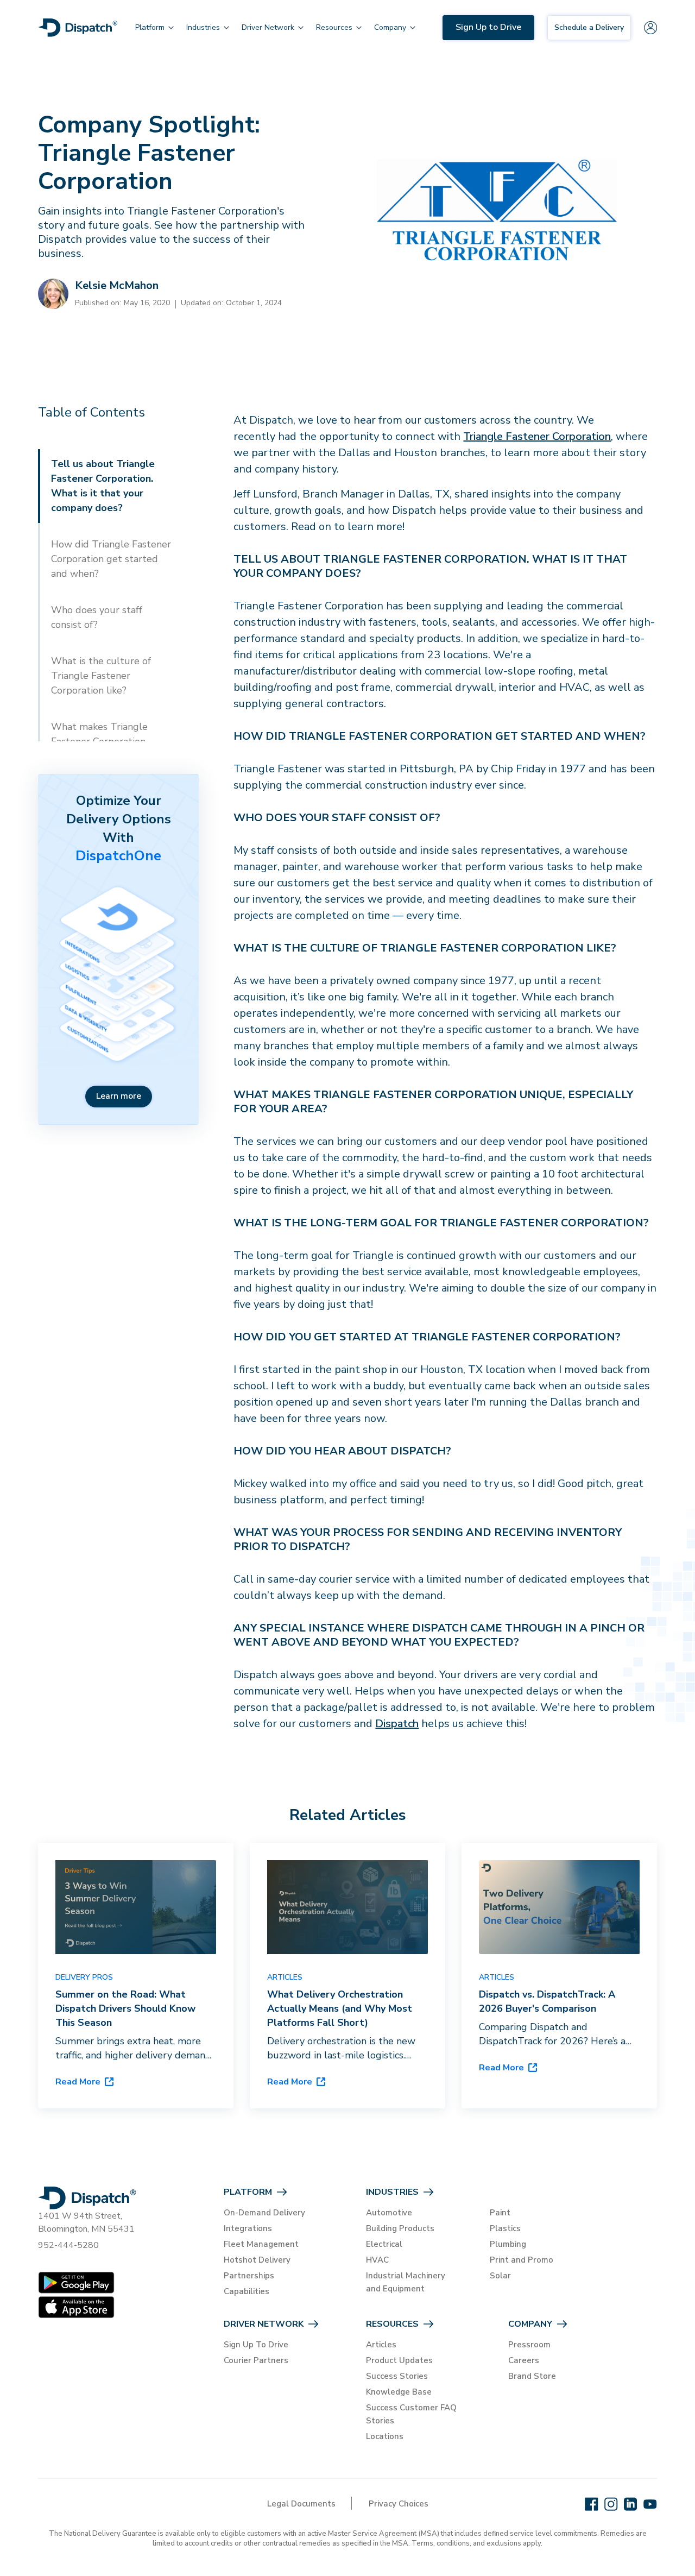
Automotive (389, 2213)
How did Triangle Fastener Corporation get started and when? (111, 559)
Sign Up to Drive (488, 27)
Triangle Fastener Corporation (537, 436)
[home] (78, 28)
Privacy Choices (399, 2504)
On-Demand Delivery (264, 2213)
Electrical (384, 2244)
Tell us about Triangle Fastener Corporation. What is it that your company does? (103, 486)
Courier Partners (256, 2360)
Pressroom (529, 2345)
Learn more (119, 1096)
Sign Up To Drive (256, 2345)
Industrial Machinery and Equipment (406, 2282)
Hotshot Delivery (257, 2260)
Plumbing (508, 2244)
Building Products (400, 2228)
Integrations (248, 2228)
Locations (385, 2436)
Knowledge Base (399, 2392)
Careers (524, 2360)
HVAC (377, 2260)
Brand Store (532, 2376)
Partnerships (249, 2276)
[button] (150, 28)
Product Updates (399, 2360)
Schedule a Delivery (589, 27)
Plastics (505, 2228)
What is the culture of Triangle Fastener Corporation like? (101, 676)
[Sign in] (650, 28)
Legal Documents (301, 2504)
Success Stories (397, 2376)
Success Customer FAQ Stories (411, 2414)
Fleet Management (261, 2244)
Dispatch (397, 1724)
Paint (500, 2213)
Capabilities (247, 2291)
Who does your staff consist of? (97, 617)
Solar (500, 2276)
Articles (381, 2345)
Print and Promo (522, 2260)
